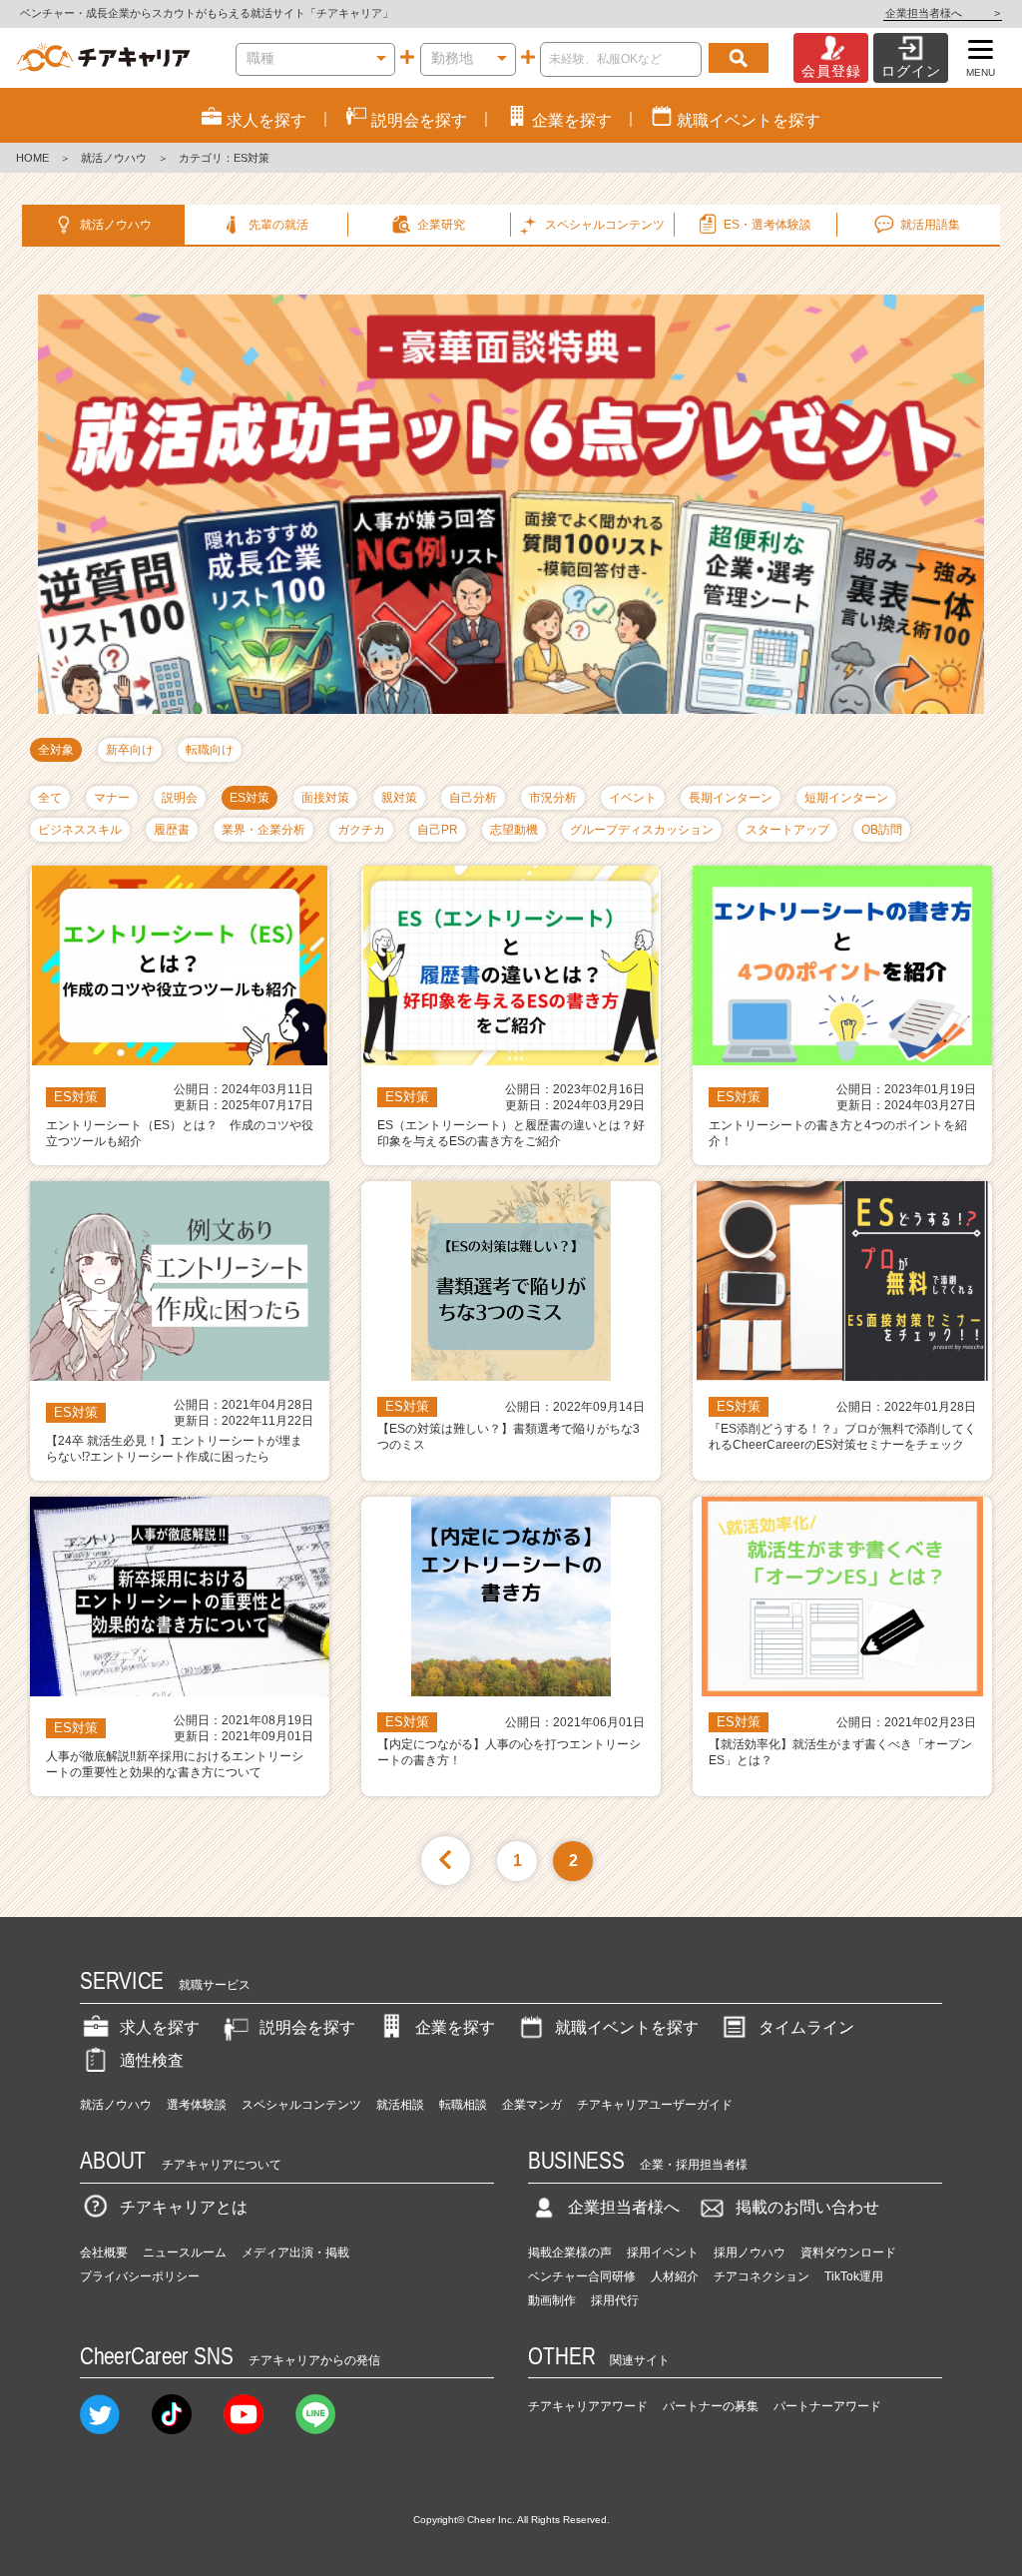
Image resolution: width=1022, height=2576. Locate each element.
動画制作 (552, 2300)
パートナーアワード (827, 2406)
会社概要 (104, 2253)
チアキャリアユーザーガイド (655, 2105)
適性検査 (152, 2060)
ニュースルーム (185, 2253)
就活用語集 (930, 225)
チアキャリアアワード (588, 2406)
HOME (32, 158)
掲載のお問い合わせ (807, 2207)
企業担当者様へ (943, 13)
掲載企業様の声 (570, 2253)
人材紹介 (675, 2276)
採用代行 (615, 2300)
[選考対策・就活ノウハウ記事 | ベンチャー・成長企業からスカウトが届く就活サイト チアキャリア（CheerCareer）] (103, 58)
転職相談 (463, 2105)
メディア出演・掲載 (295, 2253)
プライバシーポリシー (140, 2276)
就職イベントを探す (627, 2027)
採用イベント (663, 2253)
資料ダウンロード (848, 2253)
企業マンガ (532, 2105)
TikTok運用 (854, 2276)
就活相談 (400, 2105)
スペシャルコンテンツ (301, 2105)
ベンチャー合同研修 (582, 2276)
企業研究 (441, 225)
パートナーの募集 (711, 2406)
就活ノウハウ (114, 158)
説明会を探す (307, 2027)
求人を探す (160, 2027)
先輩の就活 (278, 225)
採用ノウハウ (750, 2253)
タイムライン (806, 2027)
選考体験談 (197, 2105)
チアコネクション (762, 2276)
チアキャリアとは (184, 2207)
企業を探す (455, 2027)
